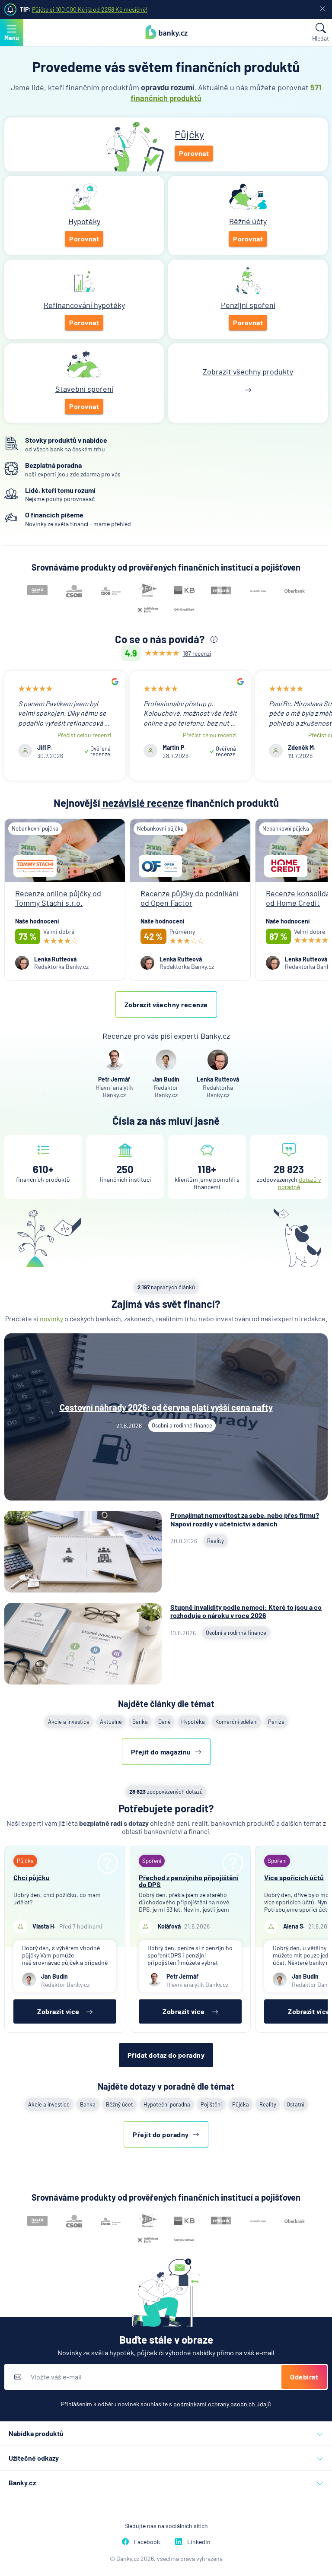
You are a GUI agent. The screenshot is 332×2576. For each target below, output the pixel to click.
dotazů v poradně (300, 1183)
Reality (268, 2104)
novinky (51, 1318)
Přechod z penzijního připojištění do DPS (189, 1881)
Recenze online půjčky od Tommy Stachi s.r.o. (58, 898)
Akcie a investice (69, 1722)
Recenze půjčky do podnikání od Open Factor (190, 898)
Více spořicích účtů (294, 1877)
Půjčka (241, 2104)
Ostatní (295, 2104)
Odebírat (304, 2377)
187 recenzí (197, 653)
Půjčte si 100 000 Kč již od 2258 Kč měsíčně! (90, 9)
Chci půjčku (32, 1877)
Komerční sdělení (236, 1722)
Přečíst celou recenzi (85, 735)
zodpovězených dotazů (166, 1792)
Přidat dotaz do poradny (166, 2055)
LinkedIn (199, 2542)
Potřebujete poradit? (166, 1808)
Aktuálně (111, 1722)
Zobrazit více (58, 2011)
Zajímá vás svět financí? (166, 1304)
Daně (164, 1722)
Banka (140, 1722)
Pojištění (211, 2104)
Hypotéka (193, 1722)
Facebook (147, 2542)
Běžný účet (120, 2104)
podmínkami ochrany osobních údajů (222, 2404)
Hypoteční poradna (167, 2104)
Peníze (276, 1722)
